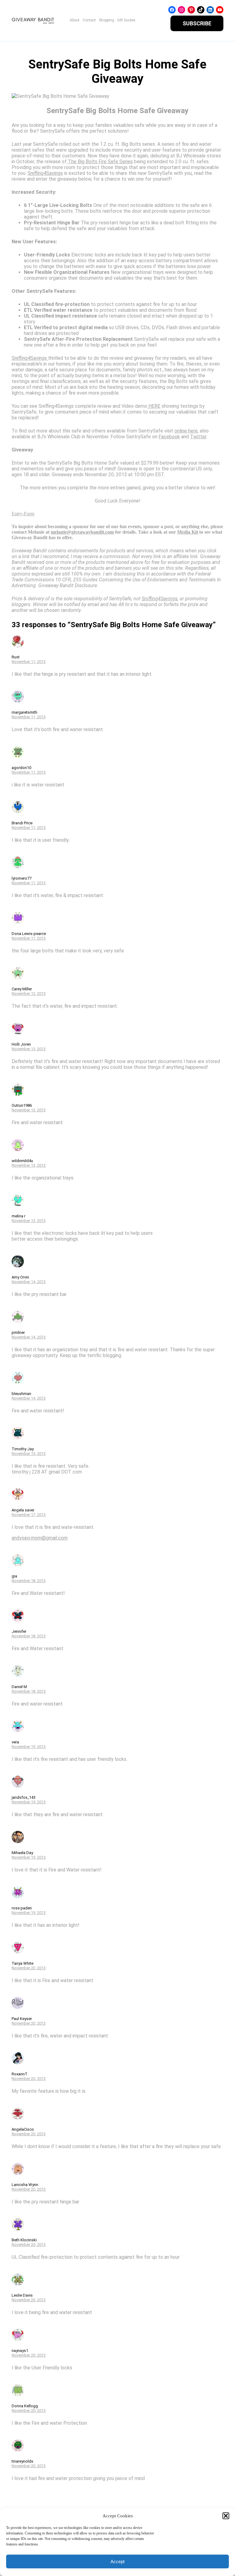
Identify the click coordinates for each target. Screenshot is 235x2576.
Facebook (169, 437)
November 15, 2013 (29, 1454)
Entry (17, 514)
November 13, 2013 (29, 1049)
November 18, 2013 (29, 1581)
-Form (28, 514)
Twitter (198, 437)
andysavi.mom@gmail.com (40, 1538)
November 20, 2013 (29, 1968)
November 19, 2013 (29, 1747)
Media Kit (188, 532)
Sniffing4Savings (45, 173)
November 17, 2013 (29, 1515)
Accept (117, 2561)
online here (186, 431)
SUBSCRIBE (197, 23)
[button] (226, 2516)
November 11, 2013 (29, 662)
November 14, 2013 (29, 1282)
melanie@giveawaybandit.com (82, 532)
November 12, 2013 (29, 994)
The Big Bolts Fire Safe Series (100, 162)
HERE (154, 406)
